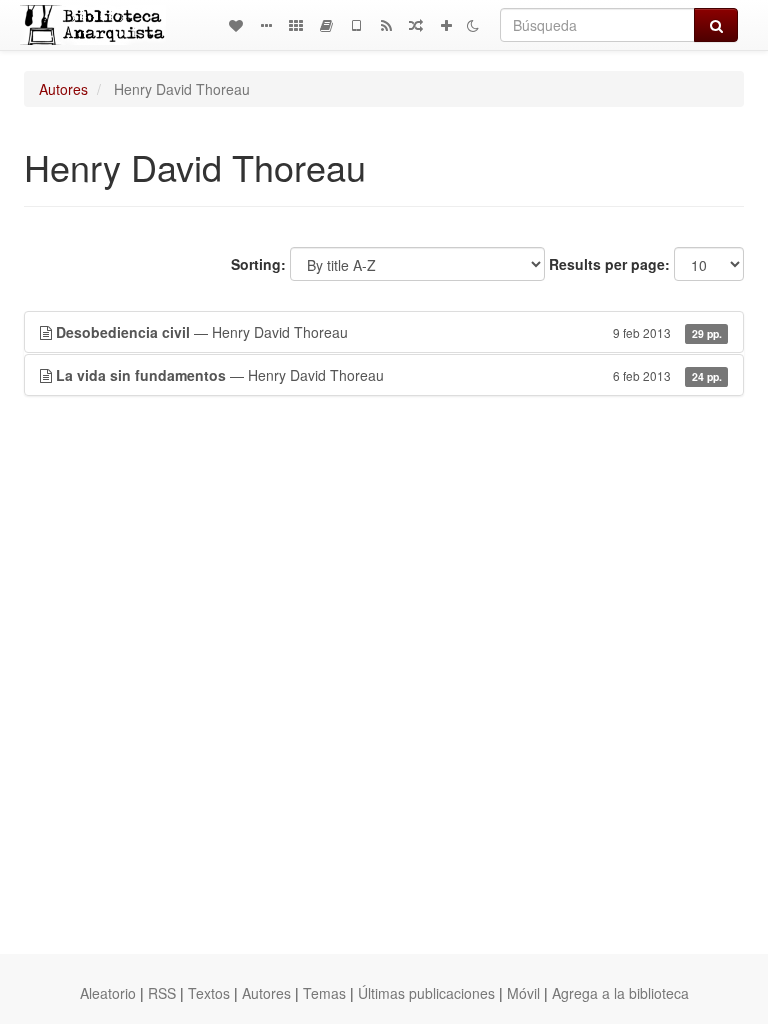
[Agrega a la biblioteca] (446, 25)
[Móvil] (356, 25)
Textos (209, 993)
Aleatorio (108, 993)
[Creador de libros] (326, 25)
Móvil (523, 993)
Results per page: (609, 264)
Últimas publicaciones (426, 993)
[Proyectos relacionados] (296, 25)
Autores (63, 89)
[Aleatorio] (416, 25)
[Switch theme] (473, 25)
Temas (324, 993)
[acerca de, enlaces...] (266, 25)
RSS (162, 993)
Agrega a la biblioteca (620, 993)
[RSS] (386, 25)
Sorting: (258, 264)
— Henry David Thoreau (389, 332)
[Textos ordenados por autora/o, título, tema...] (236, 25)
